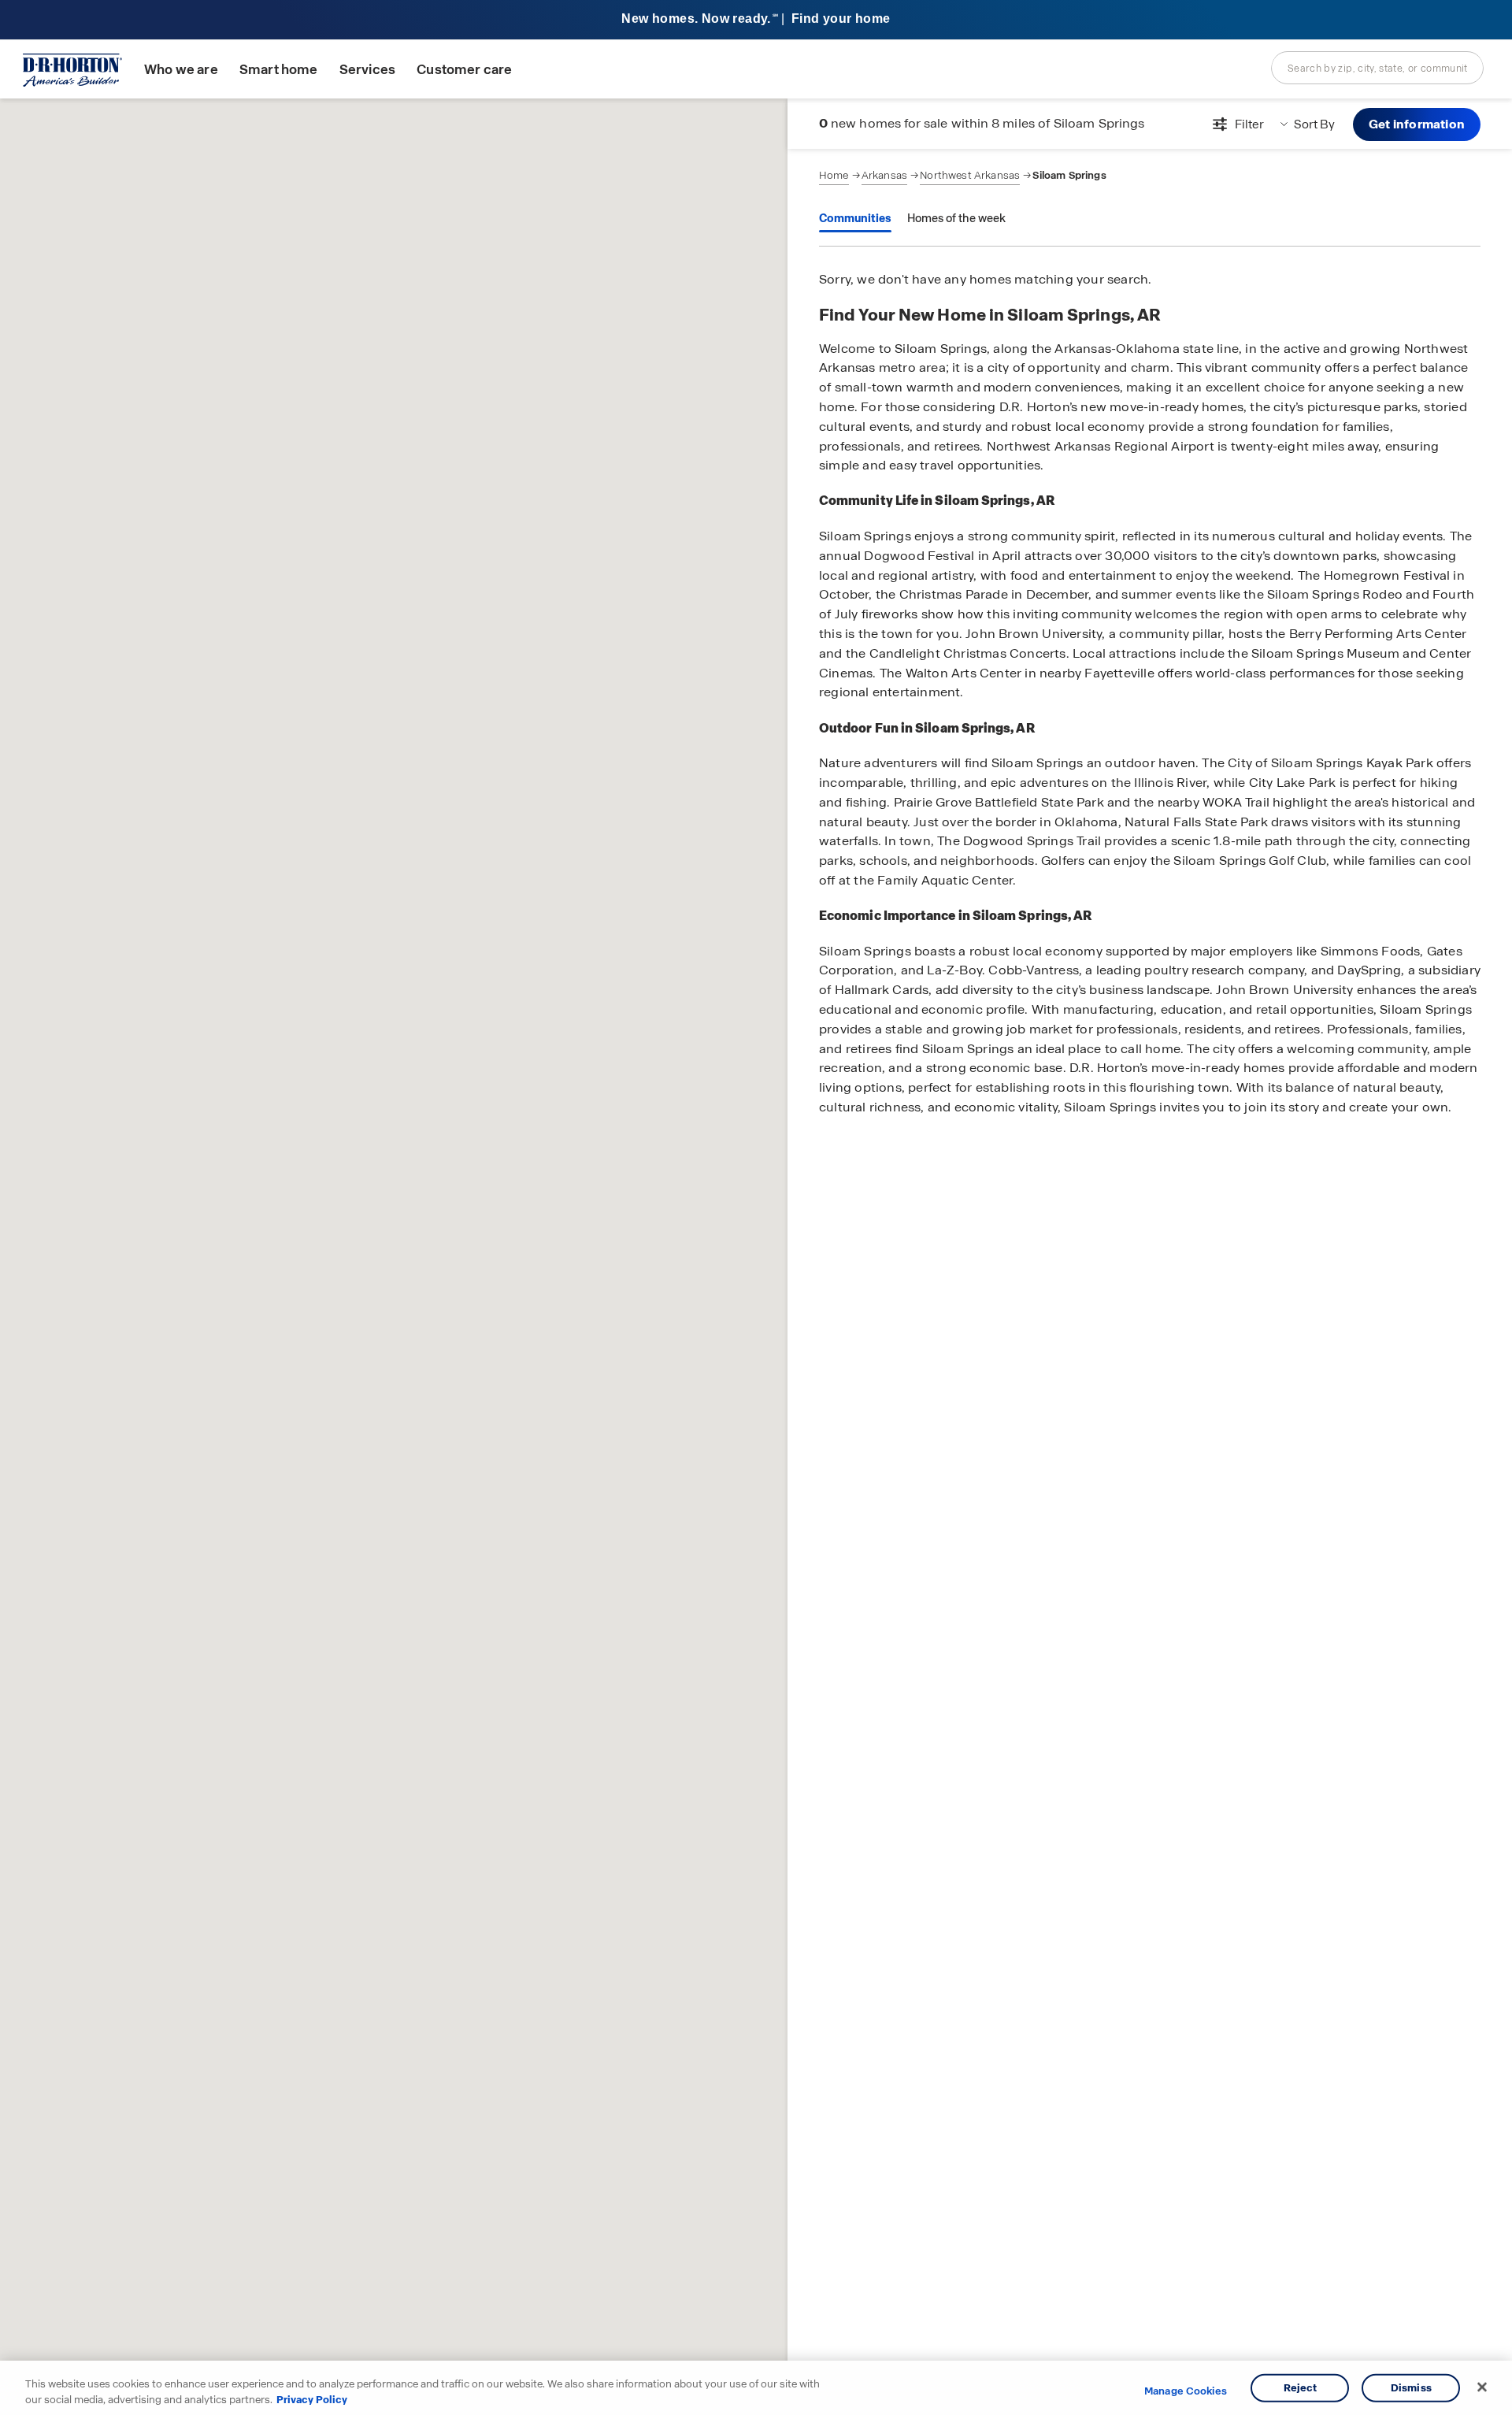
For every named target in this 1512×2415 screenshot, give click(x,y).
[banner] (756, 20)
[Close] (1482, 2387)
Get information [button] (1417, 124)
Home (834, 175)
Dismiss (1411, 2388)
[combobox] (1377, 68)
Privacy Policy (312, 2399)
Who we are (181, 70)
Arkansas (884, 175)
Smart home (279, 70)
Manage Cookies (1186, 2391)
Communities (855, 218)
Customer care (464, 70)
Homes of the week (956, 218)
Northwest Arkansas (970, 175)
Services (367, 70)
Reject (1301, 2388)
